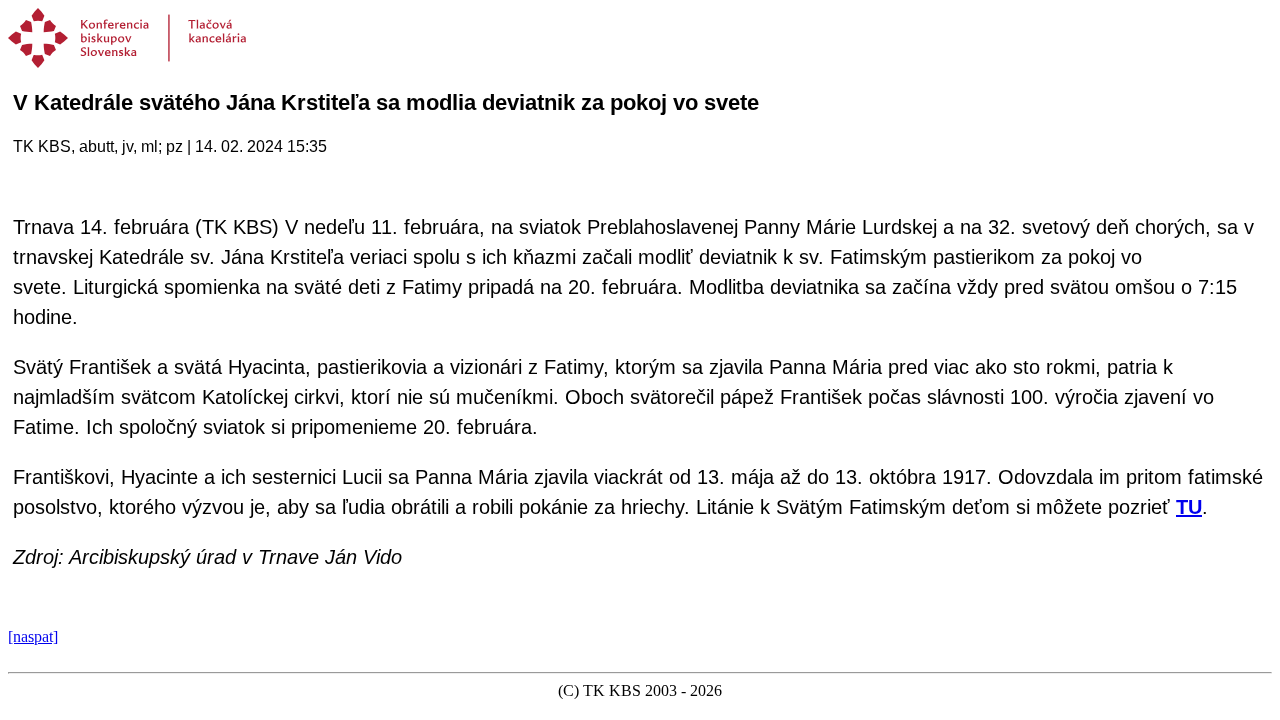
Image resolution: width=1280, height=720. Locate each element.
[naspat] (33, 636)
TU (1189, 507)
